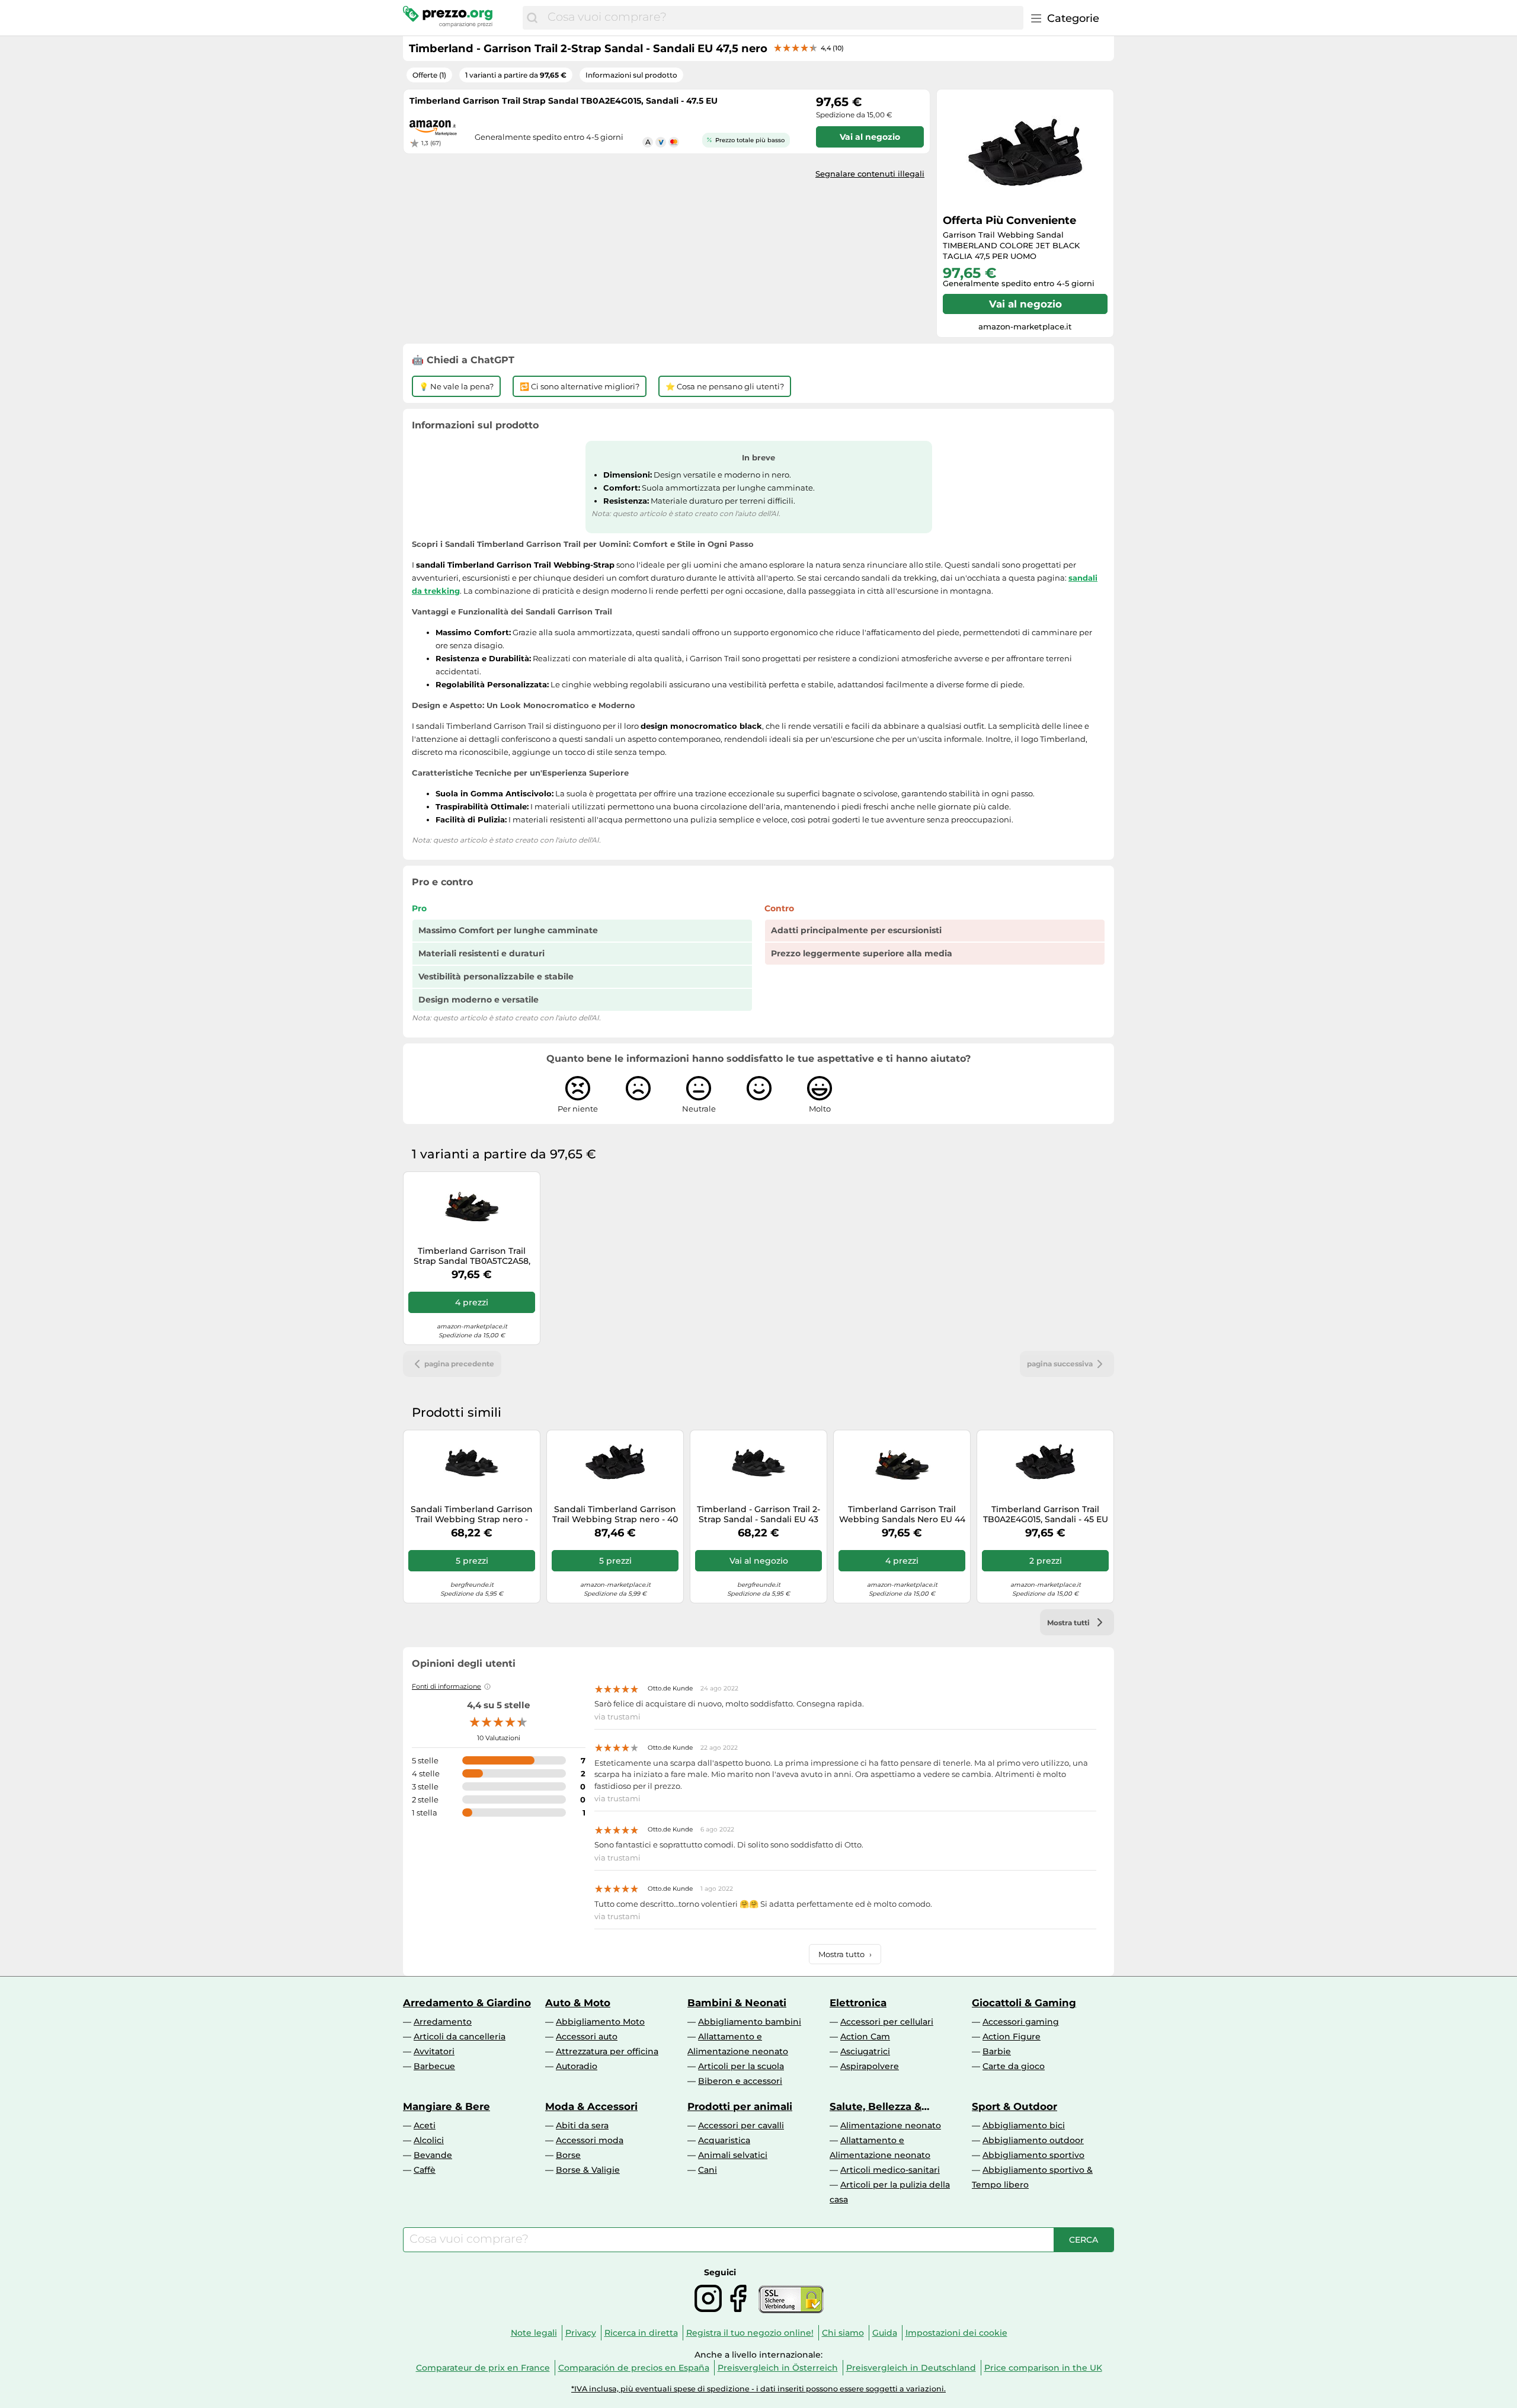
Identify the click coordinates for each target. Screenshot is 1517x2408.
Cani (708, 2170)
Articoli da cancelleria (460, 2036)
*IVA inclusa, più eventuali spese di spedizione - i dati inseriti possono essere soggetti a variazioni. (758, 2389)
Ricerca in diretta (641, 2333)
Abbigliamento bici (1024, 2125)
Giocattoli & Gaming (1024, 2003)
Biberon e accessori (740, 2081)
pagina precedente (459, 1364)
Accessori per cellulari (887, 2022)
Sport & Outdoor (1014, 2106)
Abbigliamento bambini (750, 2022)
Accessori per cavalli (741, 2125)
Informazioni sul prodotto (631, 75)
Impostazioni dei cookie (956, 2333)
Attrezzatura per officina (607, 2051)
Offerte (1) (429, 75)
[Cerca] (532, 18)
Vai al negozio (1025, 304)
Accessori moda (590, 2140)
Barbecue (434, 2066)
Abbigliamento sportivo (1033, 2155)
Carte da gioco (1014, 2066)
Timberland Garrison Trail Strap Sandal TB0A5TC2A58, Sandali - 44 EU (472, 1256)
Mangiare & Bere (447, 2106)
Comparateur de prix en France (483, 2368)
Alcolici (429, 2140)
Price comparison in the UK (1043, 2368)
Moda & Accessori (591, 2106)
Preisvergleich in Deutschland (911, 2368)
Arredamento (443, 2022)
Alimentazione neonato (891, 2125)
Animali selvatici (733, 2155)
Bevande (433, 2155)
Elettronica (858, 2003)
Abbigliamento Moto (600, 2022)
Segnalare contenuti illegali (870, 174)
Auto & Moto (578, 2003)
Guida (885, 2333)
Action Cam (865, 2036)
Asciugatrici (865, 2051)
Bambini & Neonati (737, 2003)
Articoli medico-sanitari (890, 2170)
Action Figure (1012, 2036)
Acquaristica (724, 2140)
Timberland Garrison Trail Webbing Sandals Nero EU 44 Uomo (902, 1514)
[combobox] (782, 18)
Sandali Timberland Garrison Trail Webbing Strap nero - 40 (615, 1514)
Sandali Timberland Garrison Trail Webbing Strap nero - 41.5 (472, 1514)
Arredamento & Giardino (467, 2003)
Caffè (425, 2170)
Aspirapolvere (870, 2066)
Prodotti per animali (740, 2106)
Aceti (425, 2125)
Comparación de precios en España (634, 2368)
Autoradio (577, 2066)
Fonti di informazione (447, 1686)
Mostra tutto (845, 1954)
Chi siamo (843, 2333)
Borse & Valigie (588, 2170)
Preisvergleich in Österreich (778, 2368)
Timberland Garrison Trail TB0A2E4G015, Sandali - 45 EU (1046, 1514)
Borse (568, 2155)
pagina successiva (1060, 1364)
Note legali (534, 2333)
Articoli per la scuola (741, 2066)
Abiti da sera (582, 2125)
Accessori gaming (1021, 2022)
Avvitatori (434, 2051)
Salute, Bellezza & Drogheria (876, 2106)
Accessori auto (587, 2036)
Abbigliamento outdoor (1033, 2140)
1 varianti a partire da (516, 75)
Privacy (581, 2333)
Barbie (997, 2051)
